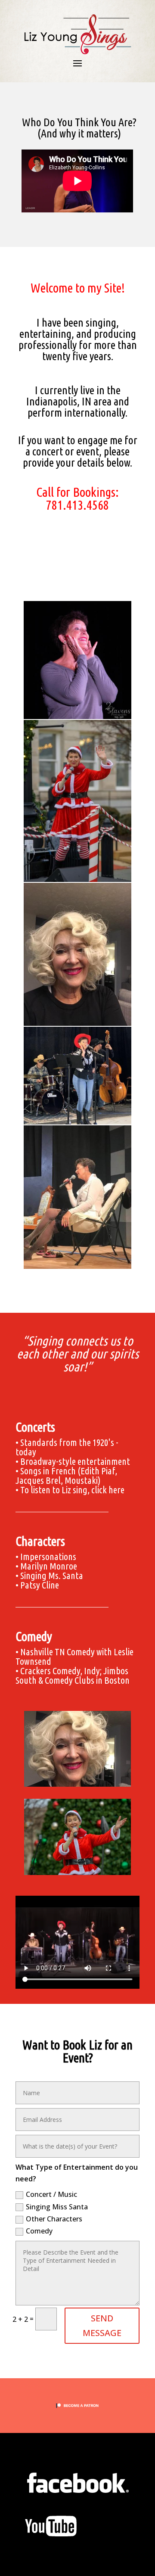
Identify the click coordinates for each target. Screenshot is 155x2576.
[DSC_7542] (77, 1872)
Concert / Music (51, 2194)
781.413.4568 (77, 505)
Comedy (39, 2231)
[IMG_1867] (77, 1784)
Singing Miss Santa (57, 2207)
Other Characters (54, 2219)
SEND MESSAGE (102, 2325)
